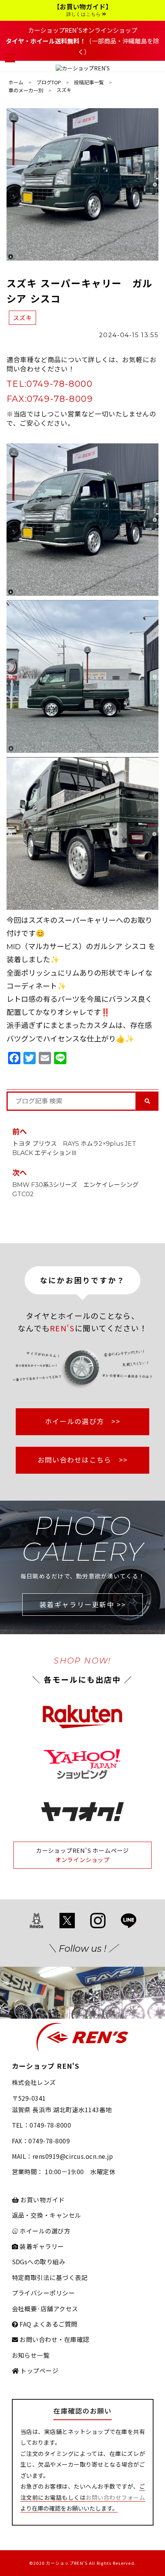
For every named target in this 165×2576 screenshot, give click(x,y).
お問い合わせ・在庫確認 (54, 2339)
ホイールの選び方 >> (82, 1421)
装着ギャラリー (41, 2246)
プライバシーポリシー (44, 2293)
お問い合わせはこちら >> (83, 1460)
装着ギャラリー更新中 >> (83, 1604)
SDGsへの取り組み (39, 2262)
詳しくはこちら (84, 14)
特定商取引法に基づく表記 (50, 2277)
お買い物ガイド (42, 2200)
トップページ (39, 2370)
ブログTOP (49, 82)
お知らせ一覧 (31, 2355)
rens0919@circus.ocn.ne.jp (73, 2156)
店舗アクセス (59, 2309)
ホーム (16, 82)
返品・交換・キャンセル (47, 2215)
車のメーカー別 (26, 90)
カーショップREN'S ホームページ (82, 1850)
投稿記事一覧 (89, 82)
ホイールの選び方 (44, 2231)
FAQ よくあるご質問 (48, 2324)
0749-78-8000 (59, 384)
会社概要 (25, 2309)
